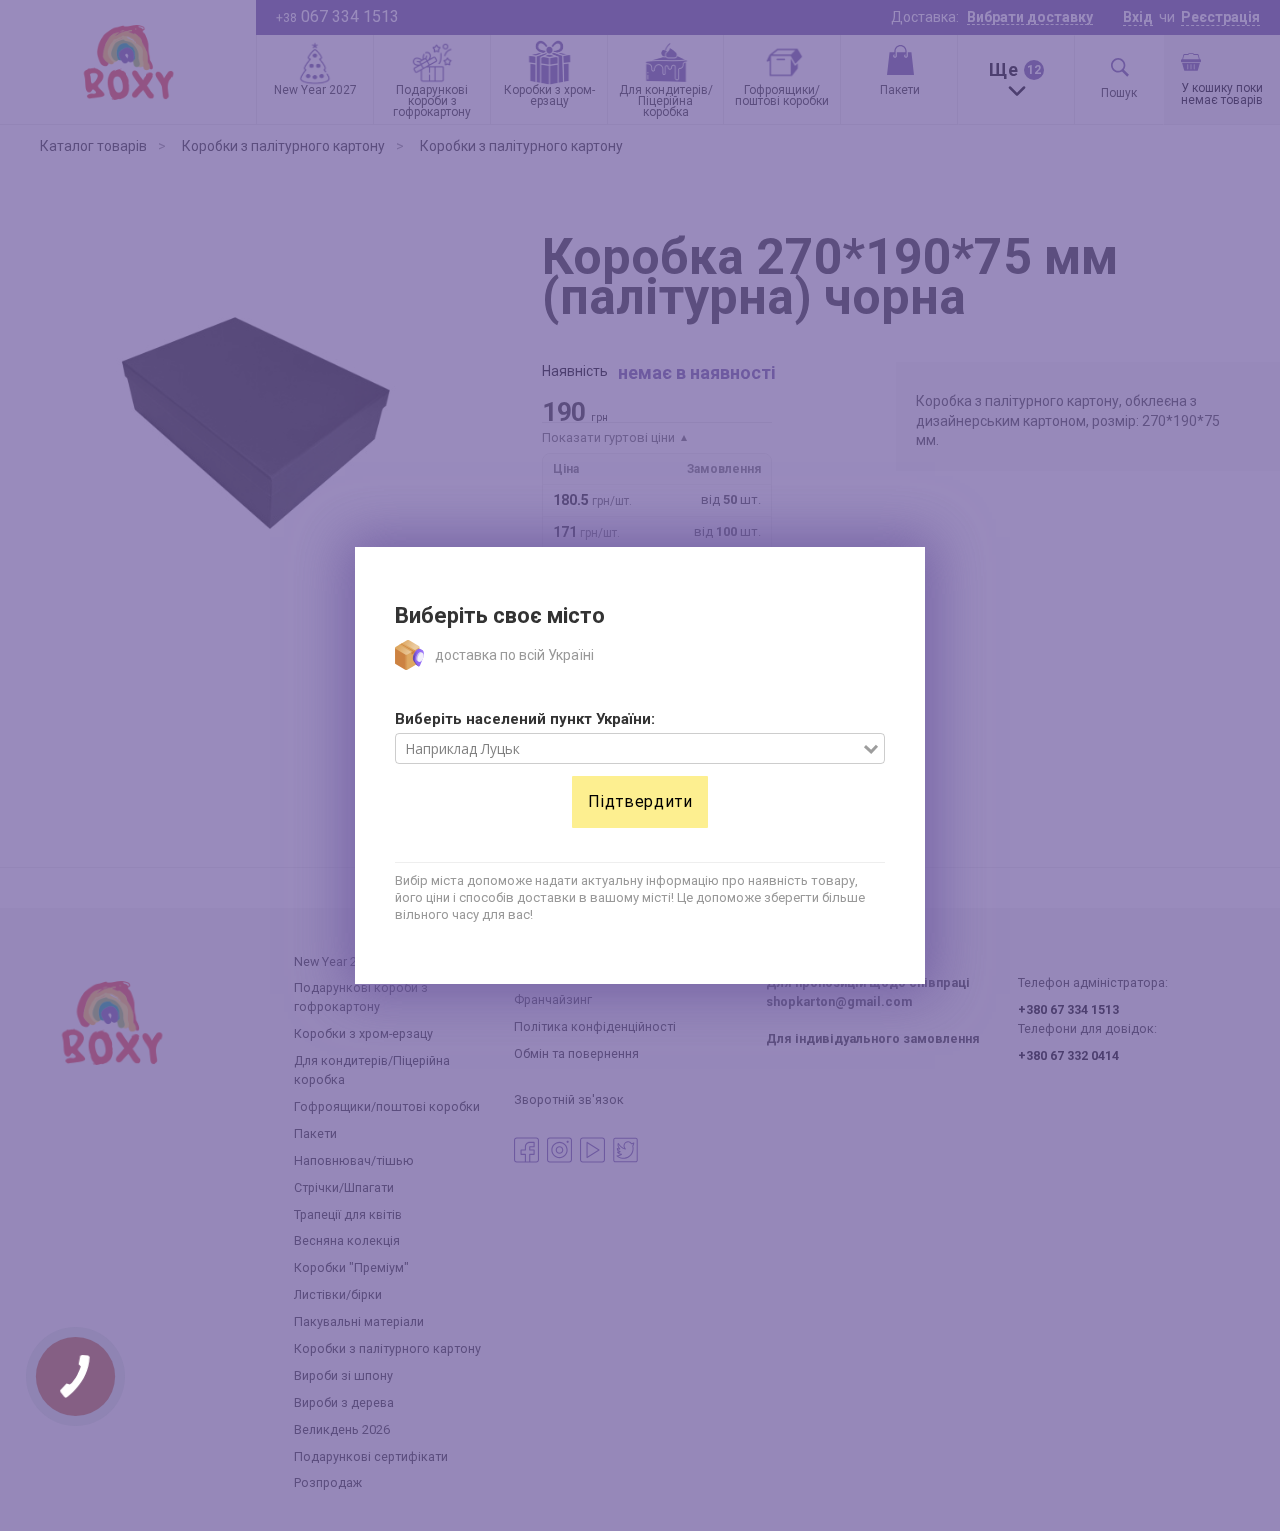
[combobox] (629, 749)
